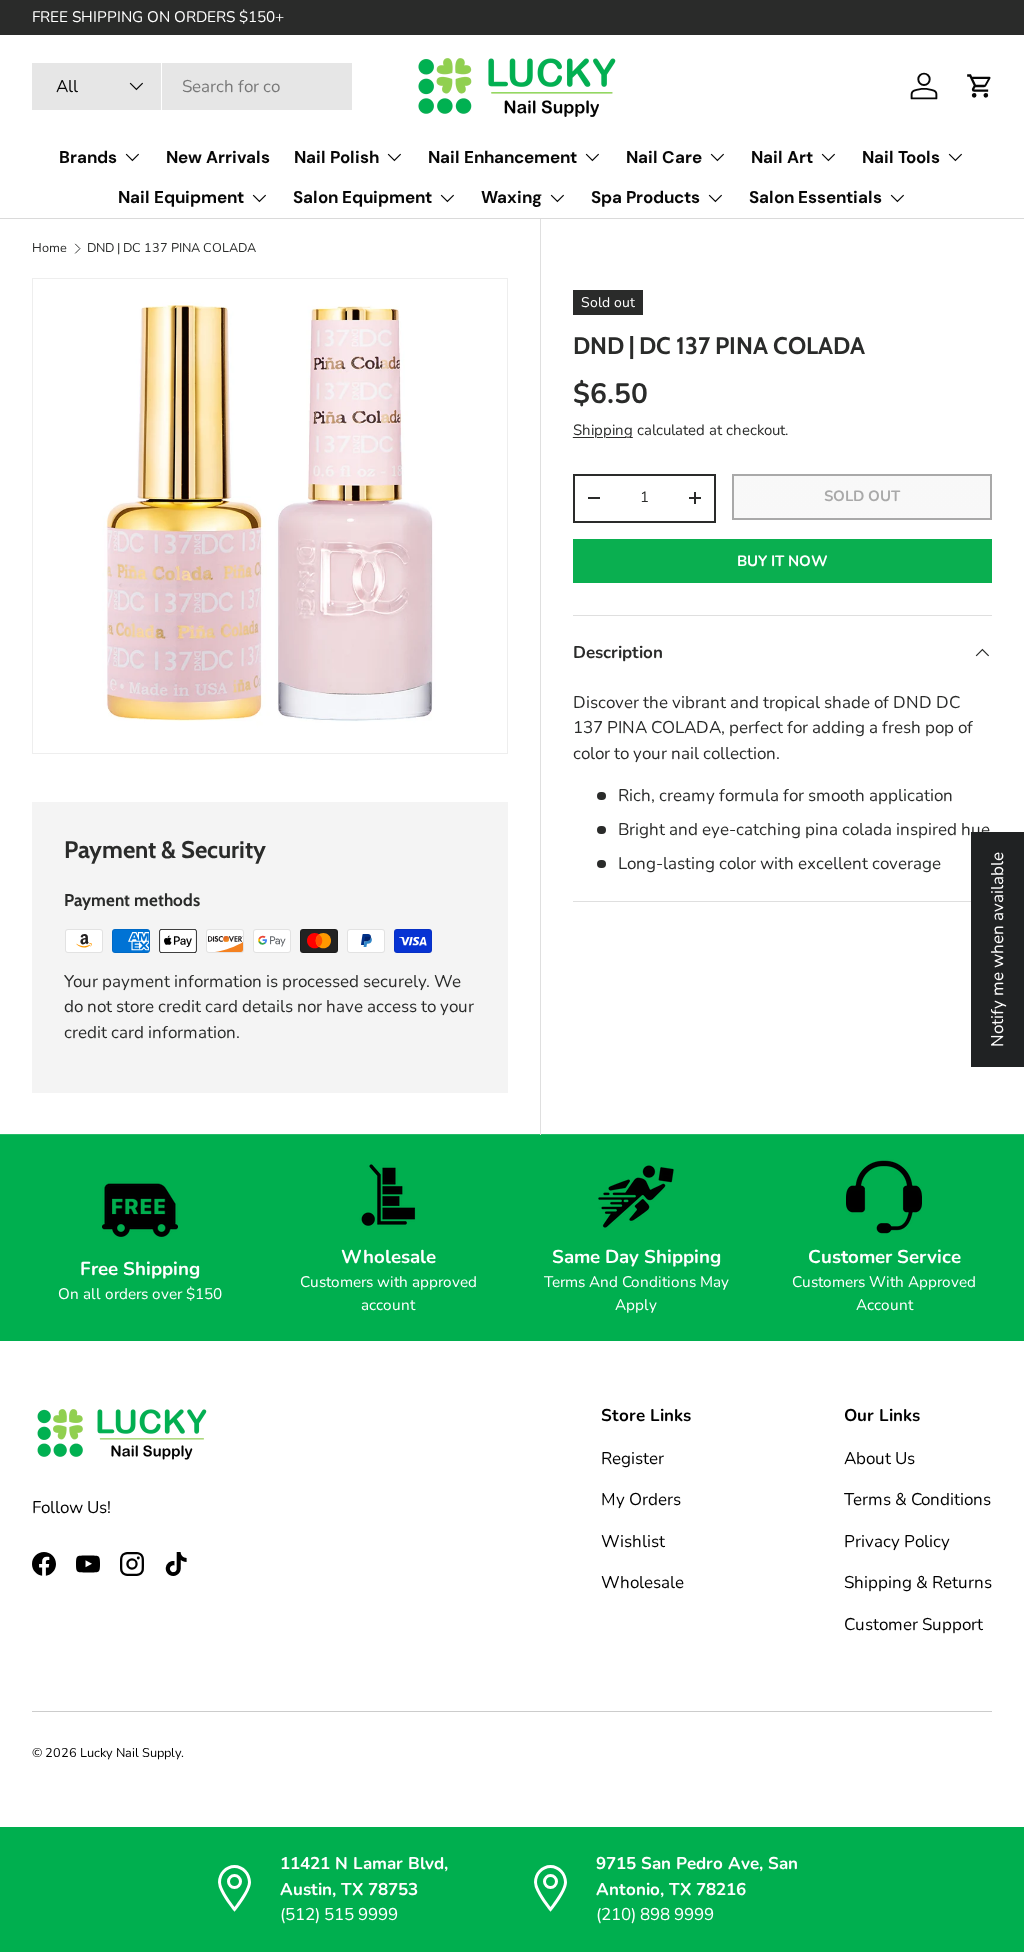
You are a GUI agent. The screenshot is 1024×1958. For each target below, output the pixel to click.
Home (49, 248)
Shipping (603, 430)
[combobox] (192, 86)
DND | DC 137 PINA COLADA (171, 248)
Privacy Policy (897, 1541)
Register (632, 1458)
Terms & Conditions (917, 1499)
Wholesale (642, 1582)
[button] (980, 86)
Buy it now (782, 561)
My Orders (641, 1499)
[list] (270, 516)
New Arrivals (218, 157)
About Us (879, 1458)
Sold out (862, 496)
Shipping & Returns (918, 1582)
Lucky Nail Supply (130, 1753)
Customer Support (913, 1624)
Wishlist (633, 1541)
